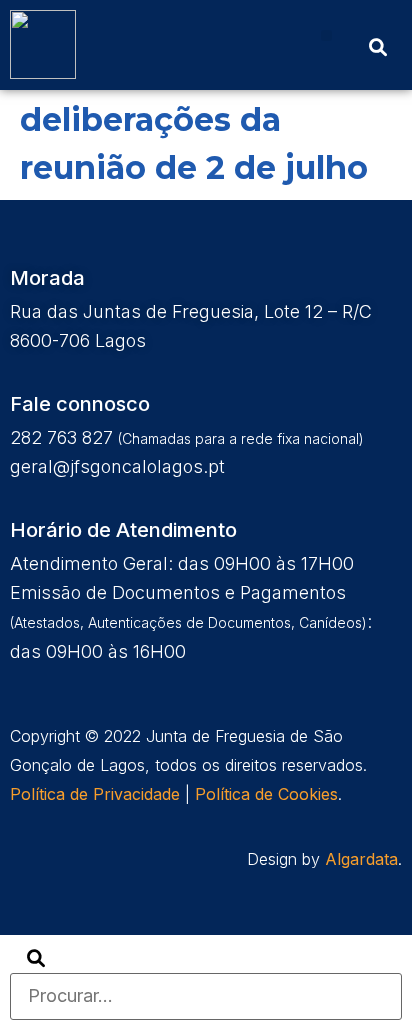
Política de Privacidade (95, 794)
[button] (326, 35)
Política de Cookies (266, 794)
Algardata (361, 859)
